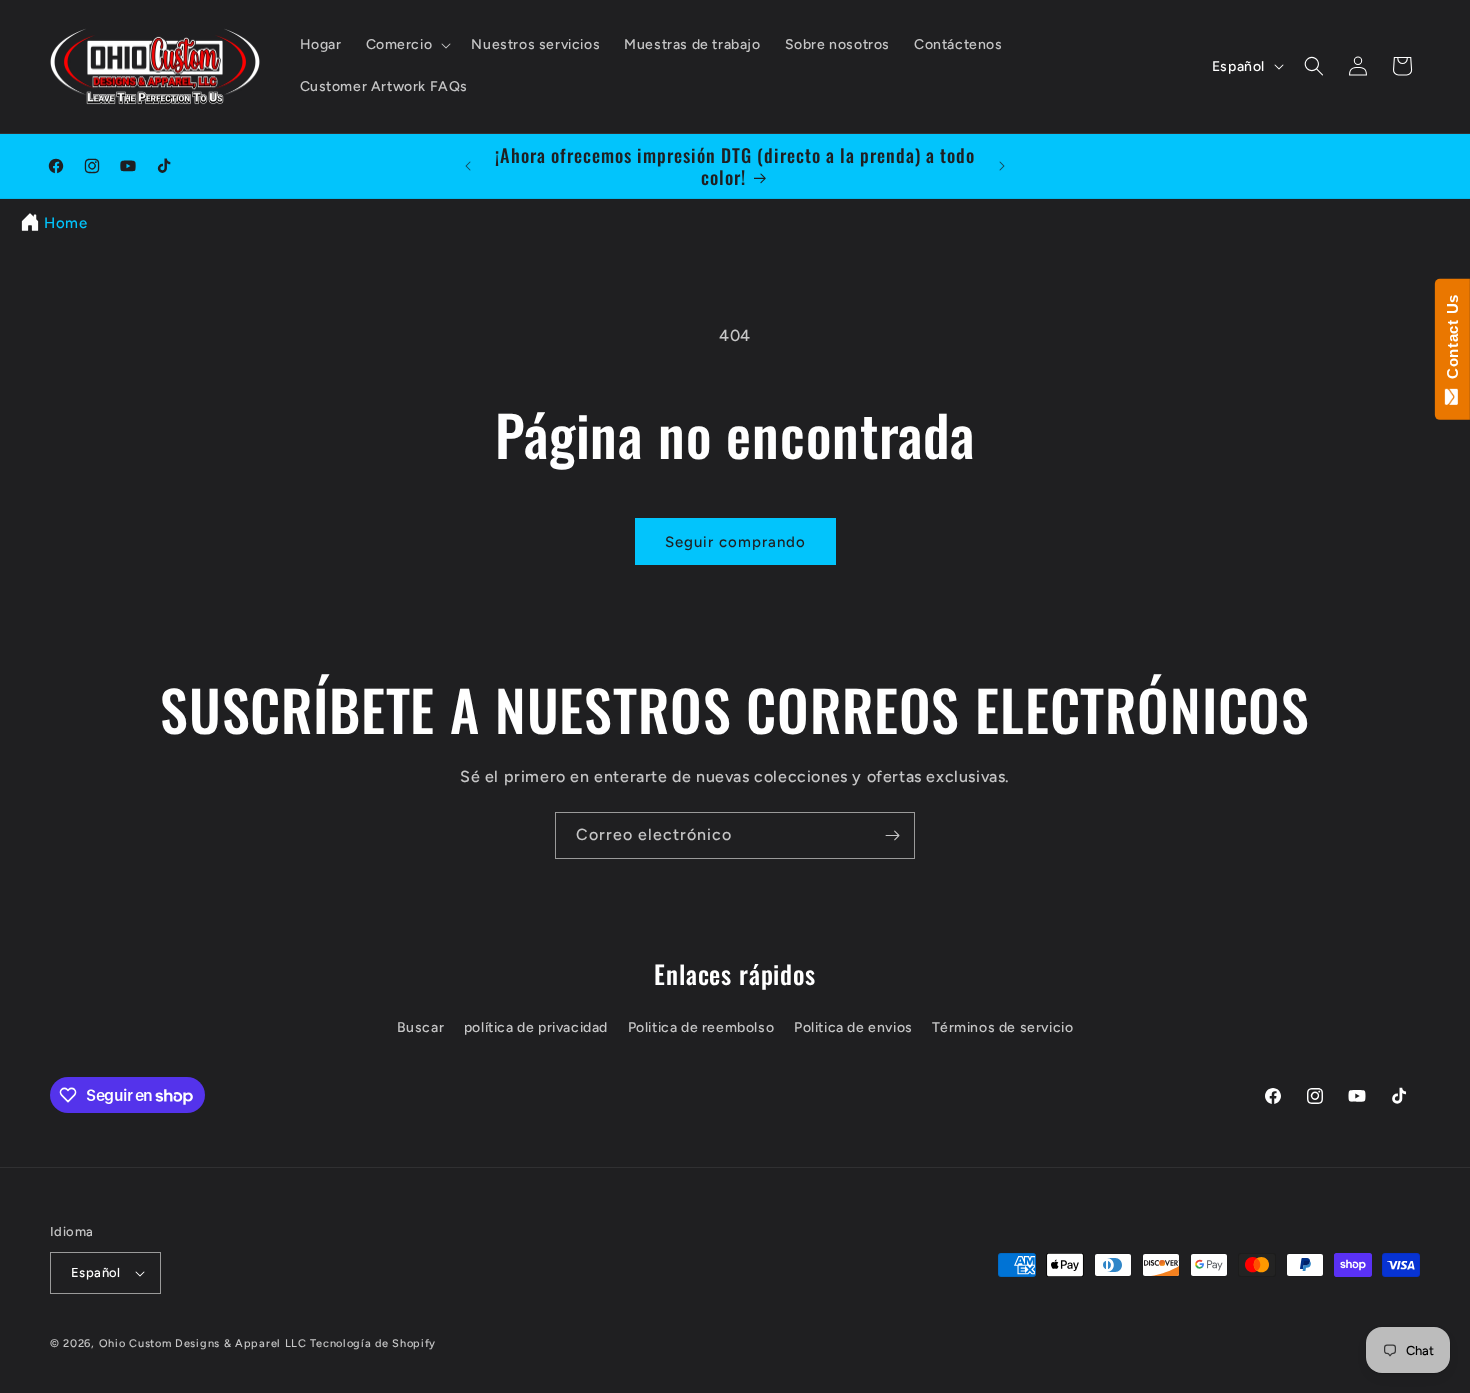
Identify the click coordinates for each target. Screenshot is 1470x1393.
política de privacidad (536, 1027)
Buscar (421, 1027)
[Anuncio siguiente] (1002, 166)
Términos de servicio (1002, 1027)
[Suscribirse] (892, 835)
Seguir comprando (735, 542)
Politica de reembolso (701, 1027)
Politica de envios (853, 1027)
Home (65, 223)
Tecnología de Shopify (373, 1343)
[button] (407, 45)
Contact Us (1452, 341)
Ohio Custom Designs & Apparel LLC (203, 1343)
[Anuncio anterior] (468, 166)
